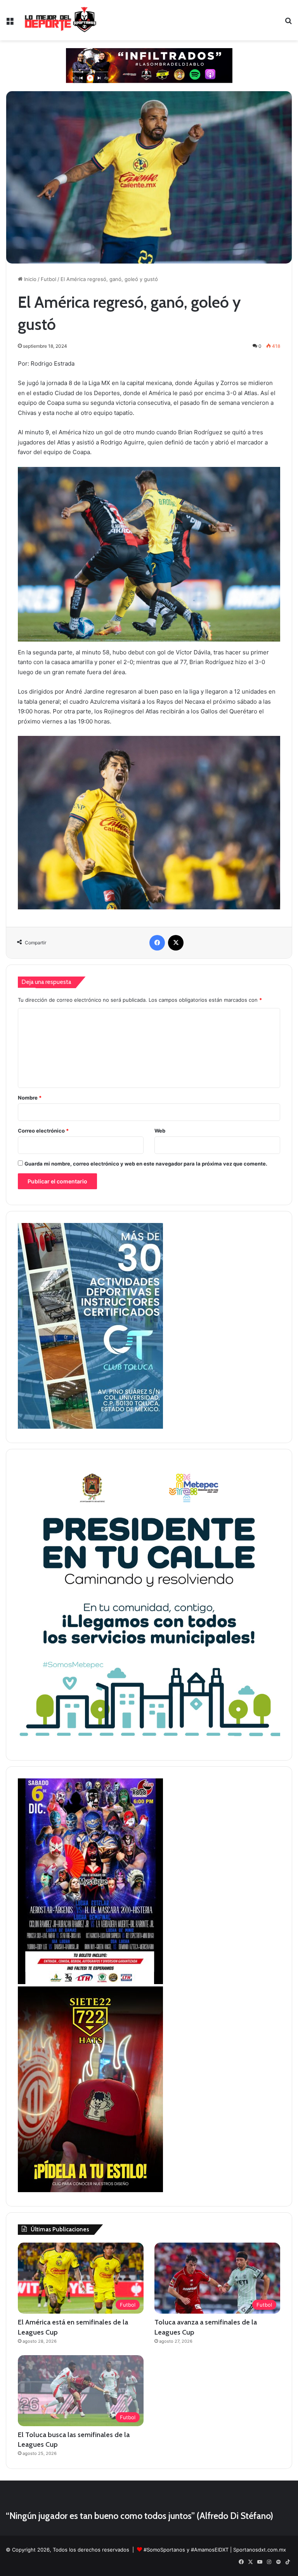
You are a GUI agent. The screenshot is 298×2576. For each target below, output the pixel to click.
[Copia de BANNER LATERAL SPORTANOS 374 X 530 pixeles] (90, 2190)
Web (160, 1131)
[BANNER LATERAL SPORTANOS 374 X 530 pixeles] (90, 1982)
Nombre (30, 1098)
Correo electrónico (43, 1131)
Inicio (29, 279)
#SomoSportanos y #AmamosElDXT (186, 2550)
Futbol (49, 279)
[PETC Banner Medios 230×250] (149, 1744)
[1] (90, 1427)
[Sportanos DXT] (61, 20)
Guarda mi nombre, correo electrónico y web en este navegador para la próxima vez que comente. (146, 1164)
